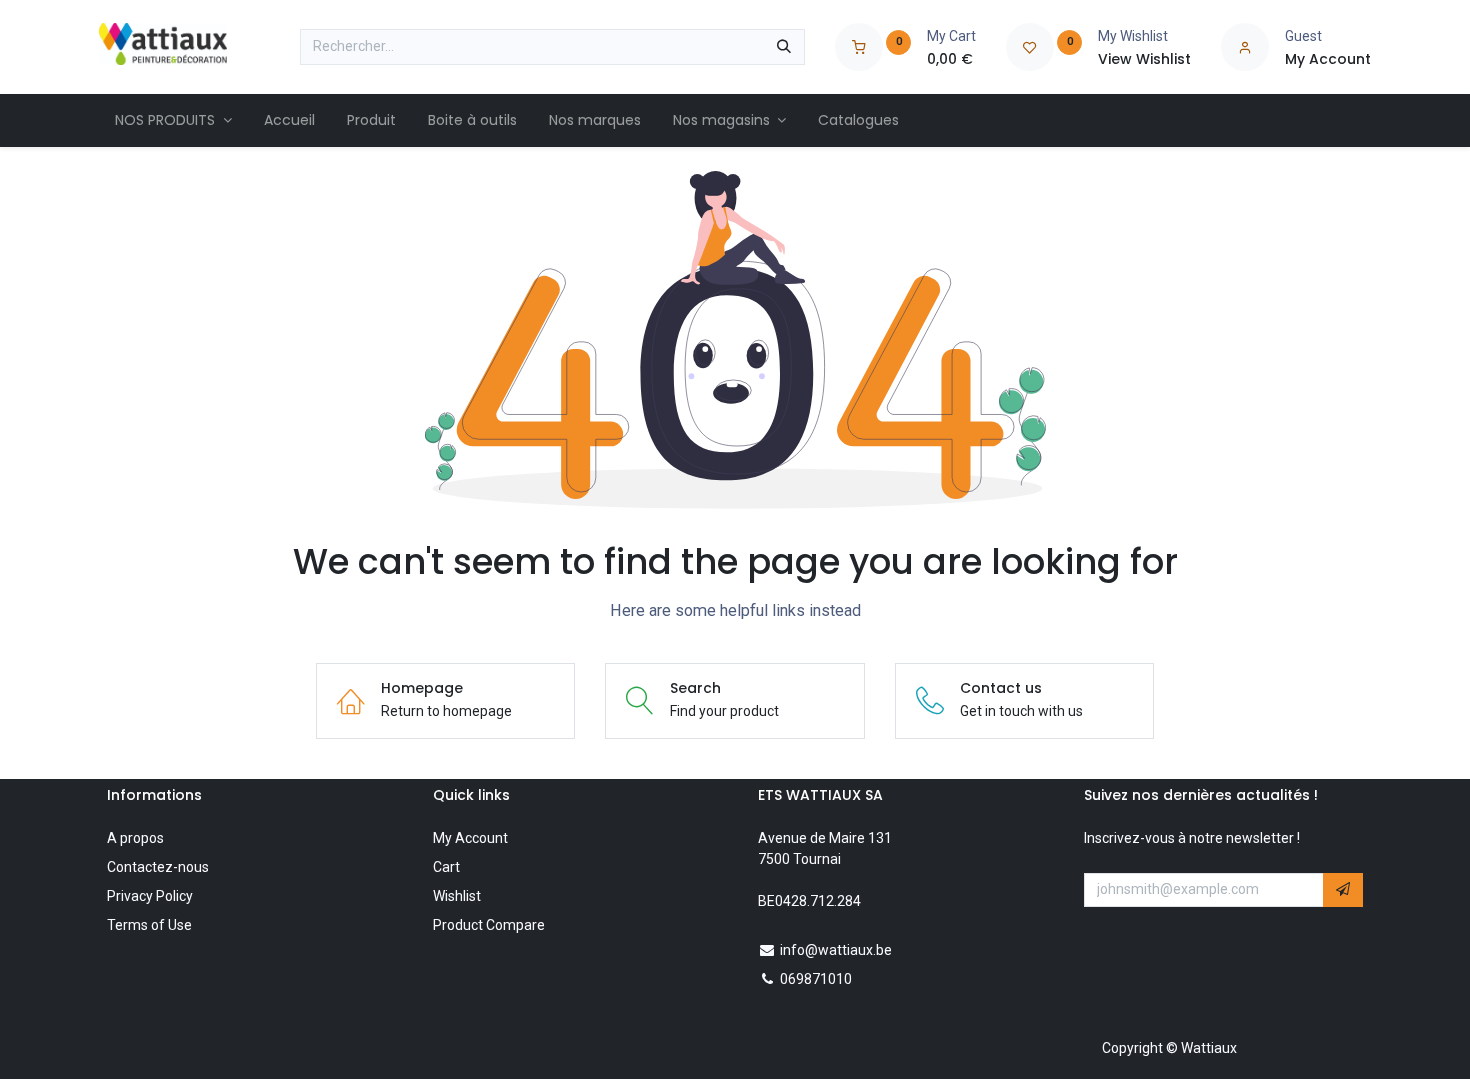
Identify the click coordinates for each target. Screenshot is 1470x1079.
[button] (1343, 890)
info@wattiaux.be (836, 950)
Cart (446, 867)
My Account (470, 838)
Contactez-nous (158, 867)
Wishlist (457, 896)
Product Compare (489, 925)
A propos (135, 838)
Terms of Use (149, 925)
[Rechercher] (784, 47)
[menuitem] (173, 120)
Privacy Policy (150, 896)
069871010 (816, 979)
